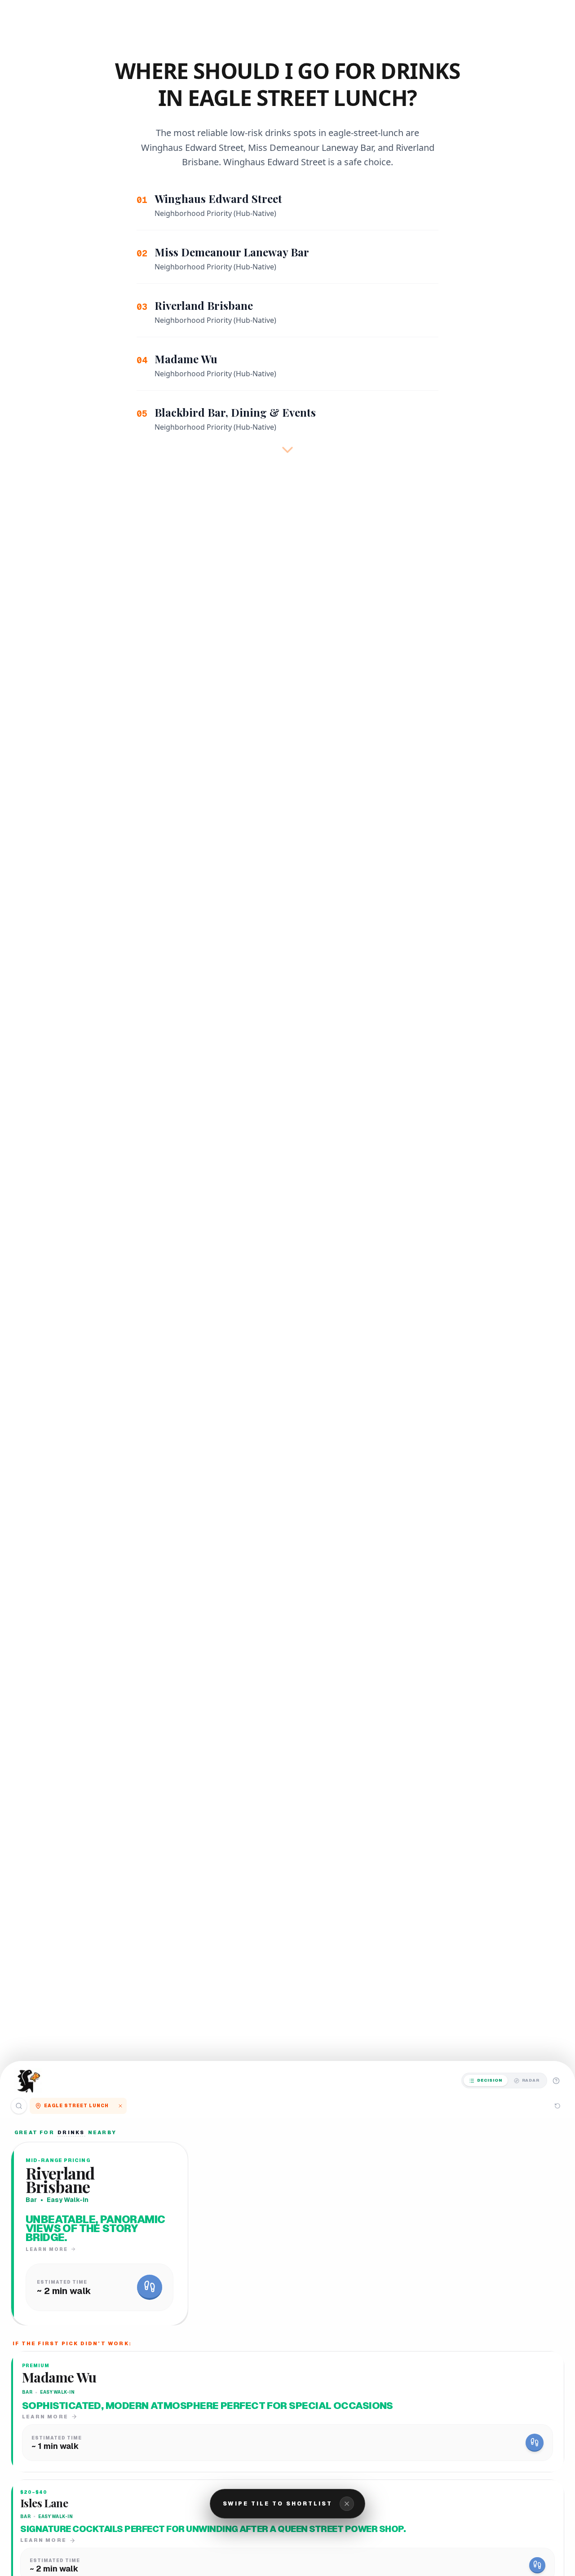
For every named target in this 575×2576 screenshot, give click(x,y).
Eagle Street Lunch (76, 2106)
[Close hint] (347, 2504)
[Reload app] (557, 2106)
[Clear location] (120, 2106)
